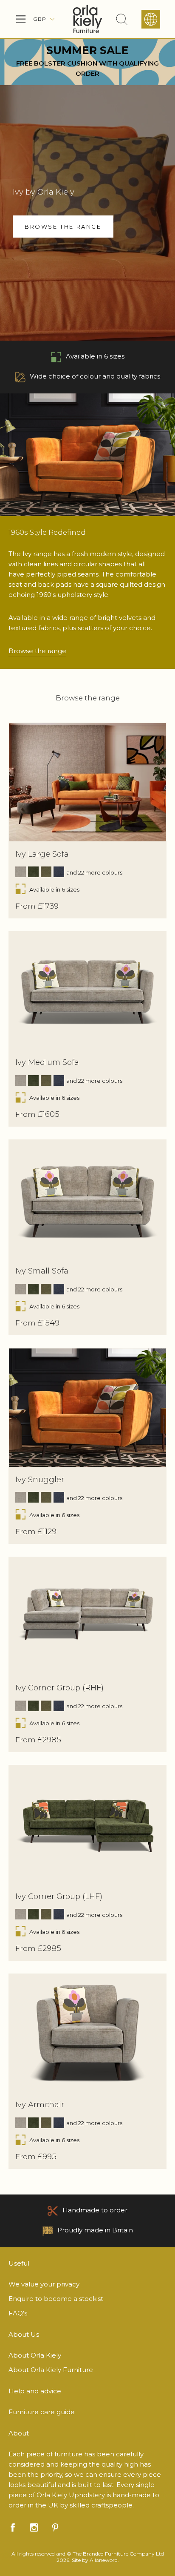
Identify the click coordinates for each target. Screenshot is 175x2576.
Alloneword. (104, 2560)
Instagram (34, 2527)
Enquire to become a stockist (56, 2299)
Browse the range (37, 651)
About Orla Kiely (35, 2355)
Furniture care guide (42, 2412)
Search (122, 19)
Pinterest (55, 2527)
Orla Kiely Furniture (87, 19)
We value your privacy (44, 2284)
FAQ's (18, 2313)
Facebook (13, 2527)
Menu (21, 19)
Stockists (151, 19)
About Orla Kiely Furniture (51, 2370)
